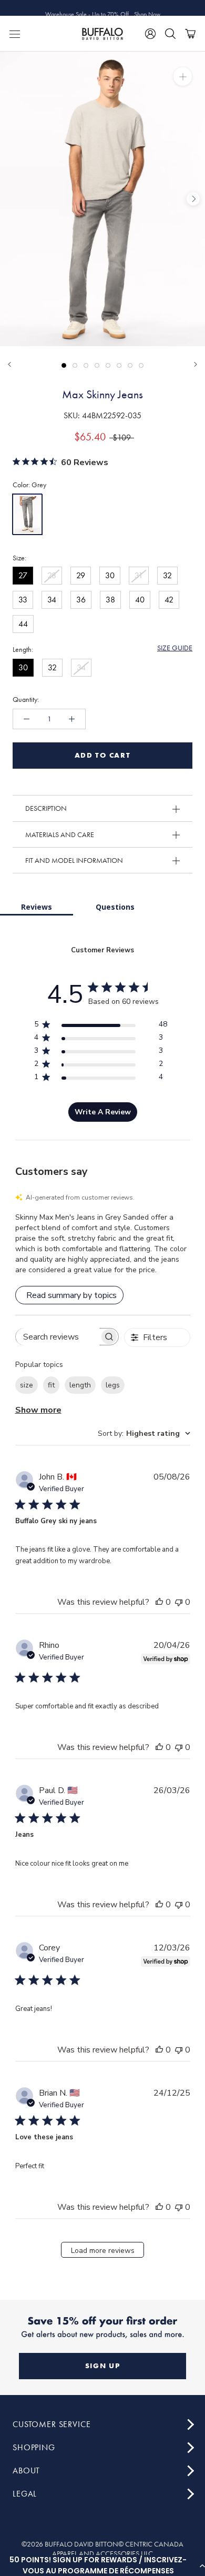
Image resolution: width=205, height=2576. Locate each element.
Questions (115, 907)
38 (110, 600)
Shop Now (147, 8)
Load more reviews (103, 2251)
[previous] (12, 199)
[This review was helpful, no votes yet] (159, 1602)
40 (140, 600)
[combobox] (144, 1433)
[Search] (170, 34)
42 (169, 600)
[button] (102, 2565)
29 (81, 575)
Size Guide (175, 648)
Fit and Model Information (74, 860)
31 (139, 575)
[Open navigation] (15, 34)
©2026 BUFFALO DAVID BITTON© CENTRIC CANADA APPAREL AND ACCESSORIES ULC (102, 2549)
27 (23, 575)
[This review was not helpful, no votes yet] (179, 1602)
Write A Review (103, 1112)
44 (23, 624)
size (27, 1385)
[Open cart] (190, 34)
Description (46, 808)
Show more (38, 1410)
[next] (193, 199)
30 (110, 575)
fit (51, 1385)
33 (23, 600)
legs (113, 1385)
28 (52, 575)
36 (81, 600)
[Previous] (9, 364)
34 (52, 600)
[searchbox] (58, 1337)
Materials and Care (60, 834)
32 (167, 575)
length (80, 1385)
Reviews (37, 907)
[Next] (196, 364)
